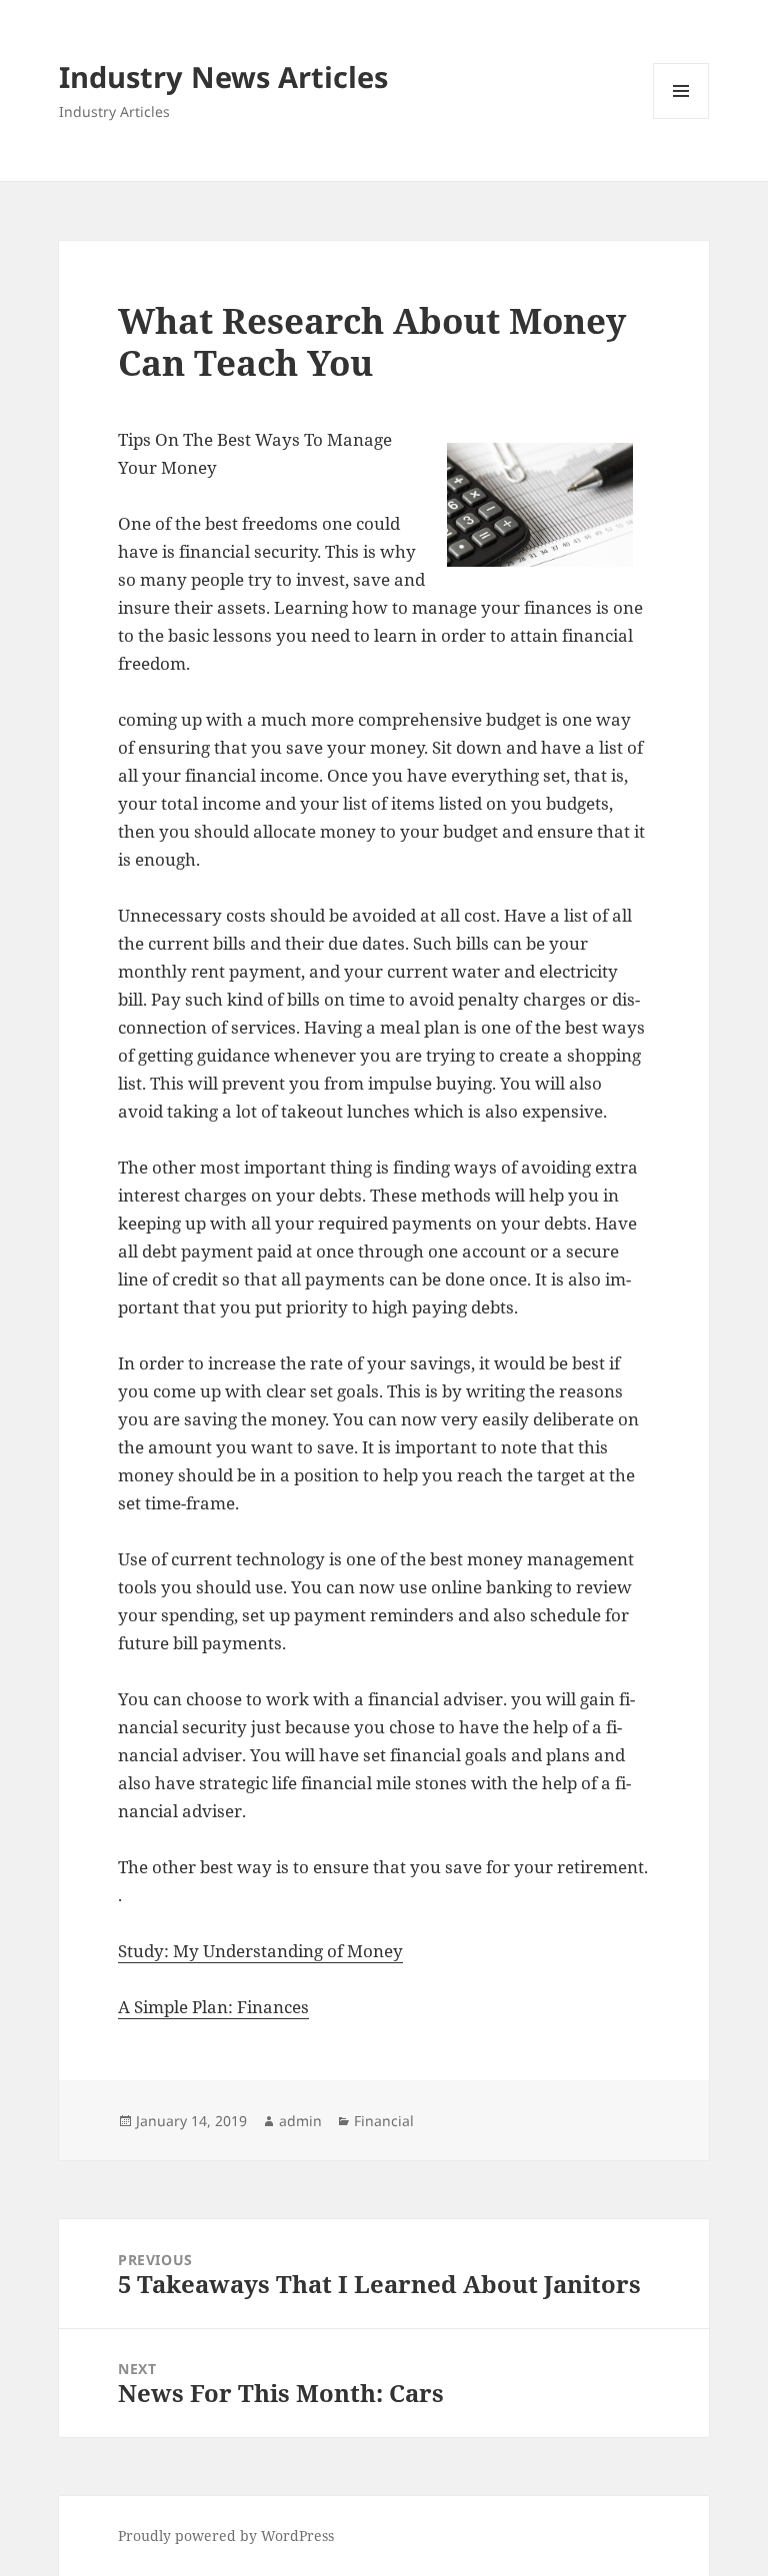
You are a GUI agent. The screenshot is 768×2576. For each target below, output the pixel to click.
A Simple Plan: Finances (213, 2007)
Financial (384, 2121)
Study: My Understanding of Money (260, 1951)
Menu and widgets (681, 118)
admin (300, 2121)
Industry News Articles (223, 76)
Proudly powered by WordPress (226, 2536)
